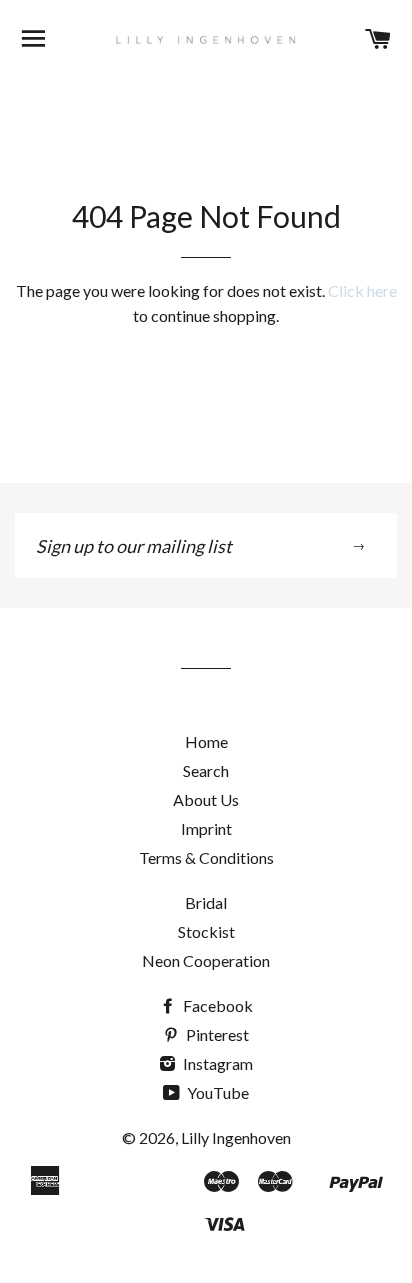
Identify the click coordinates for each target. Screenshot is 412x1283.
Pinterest (216, 1034)
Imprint (206, 828)
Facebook (216, 1005)
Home (206, 741)
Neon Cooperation (206, 960)
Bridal (206, 902)
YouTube (216, 1092)
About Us (206, 799)
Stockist (206, 931)
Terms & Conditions (206, 857)
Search (206, 770)
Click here (362, 290)
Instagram (216, 1063)
